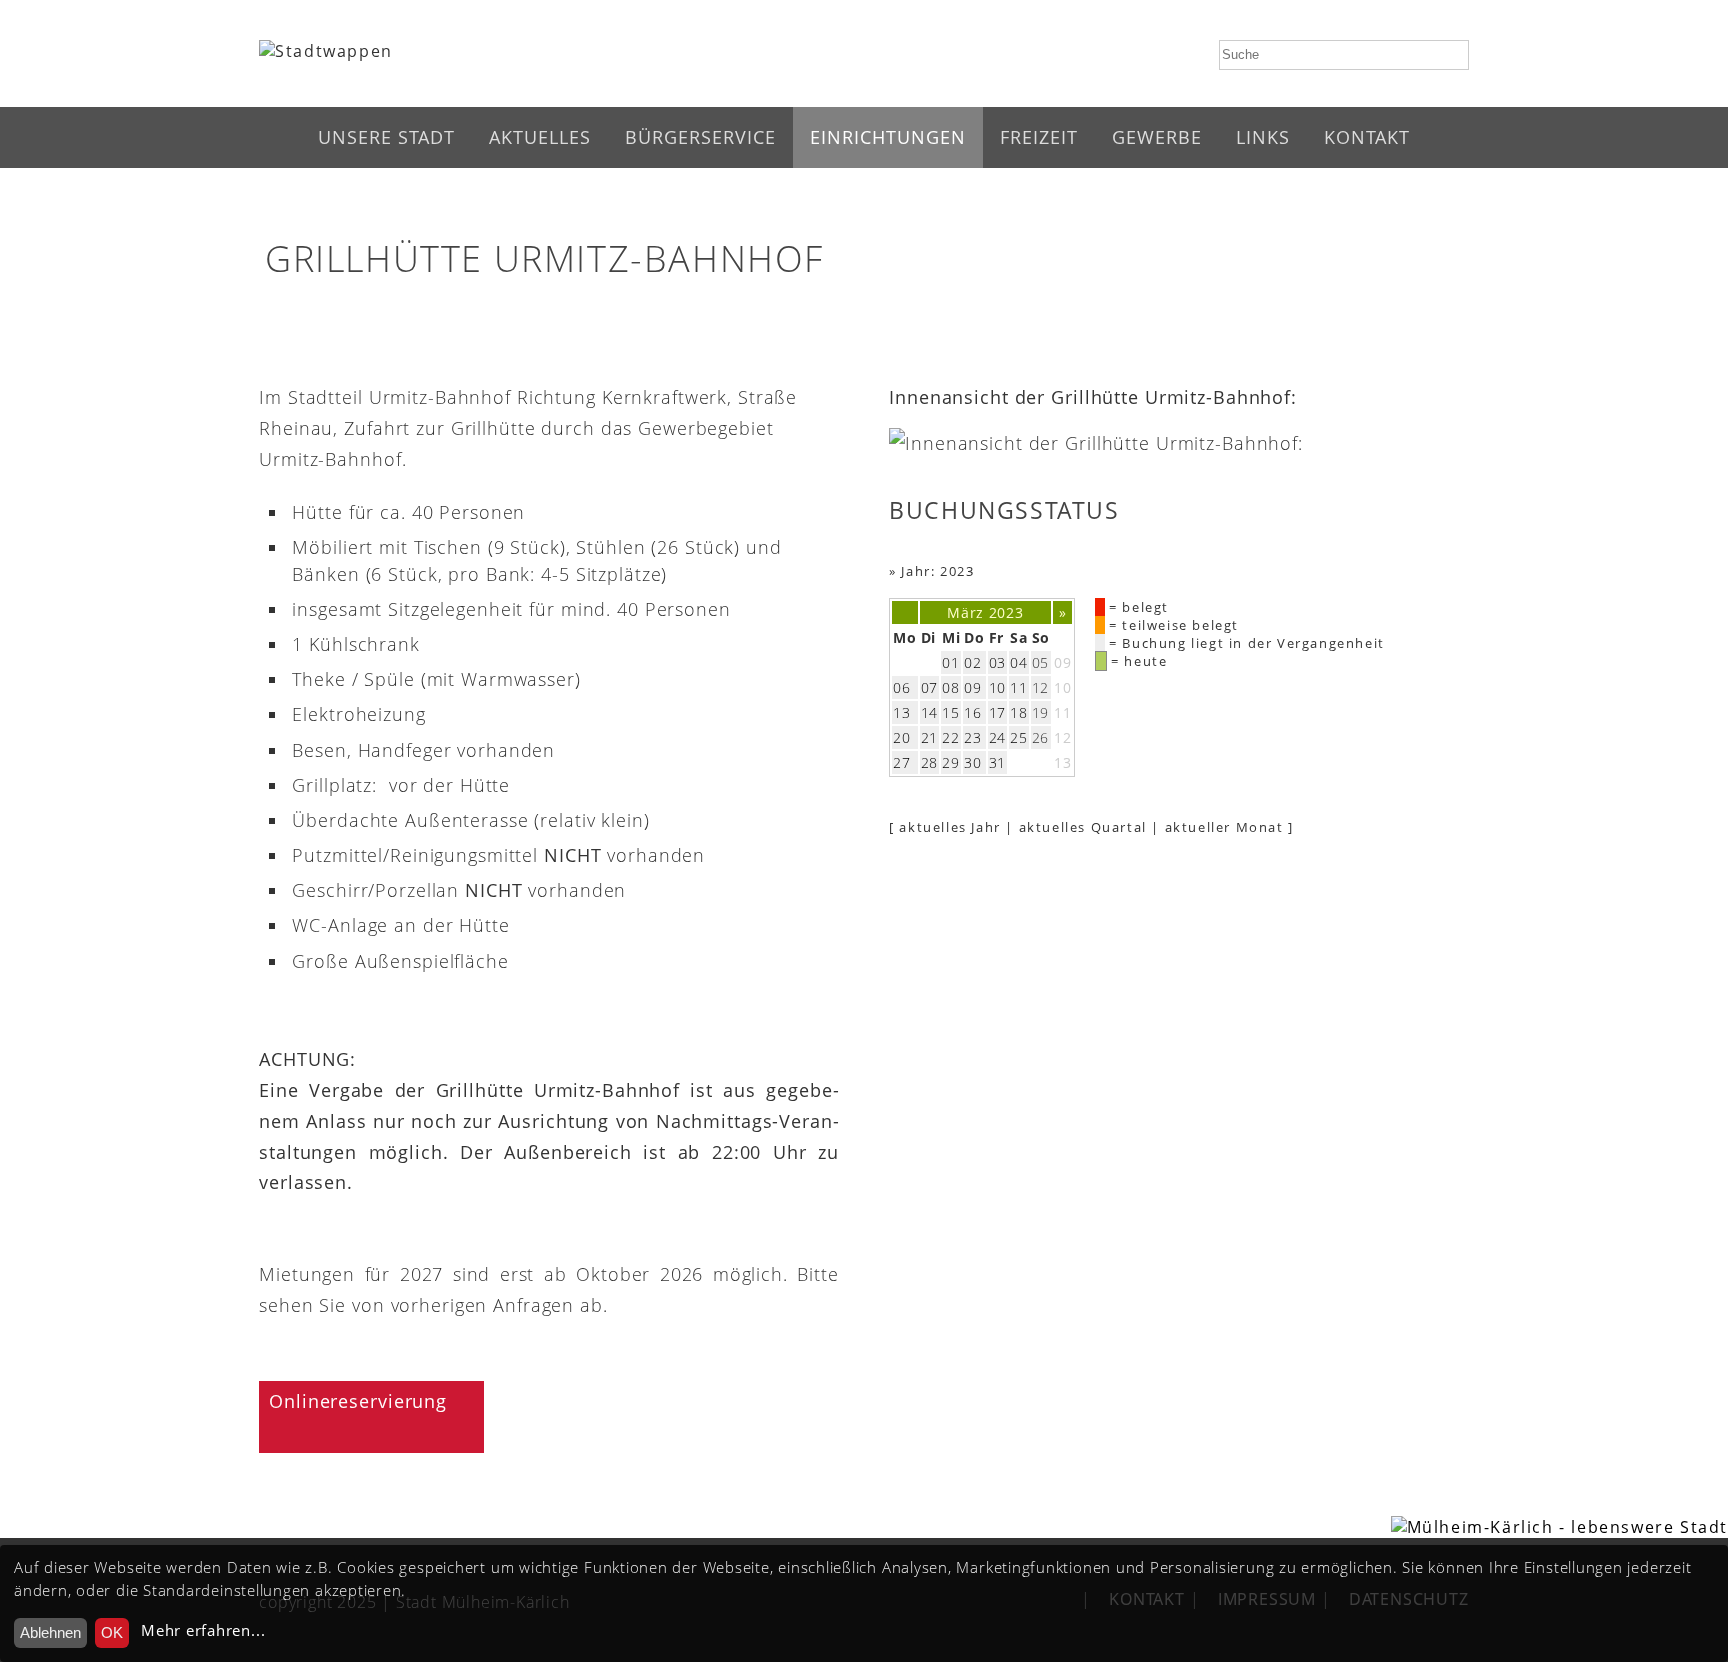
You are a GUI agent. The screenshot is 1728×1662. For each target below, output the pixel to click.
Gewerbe (1157, 137)
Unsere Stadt (386, 137)
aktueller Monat (1224, 827)
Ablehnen (50, 1632)
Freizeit (1039, 137)
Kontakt (1367, 137)
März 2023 (985, 612)
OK (112, 1632)
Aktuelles (540, 137)
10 (1062, 687)
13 (1062, 762)
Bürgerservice (700, 137)
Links (1263, 137)
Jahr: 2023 (937, 571)
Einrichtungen (888, 137)
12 (1062, 737)
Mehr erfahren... (203, 1630)
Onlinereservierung (358, 1401)
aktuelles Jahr (949, 827)
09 (1062, 662)
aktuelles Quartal (1083, 827)
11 (1062, 712)
